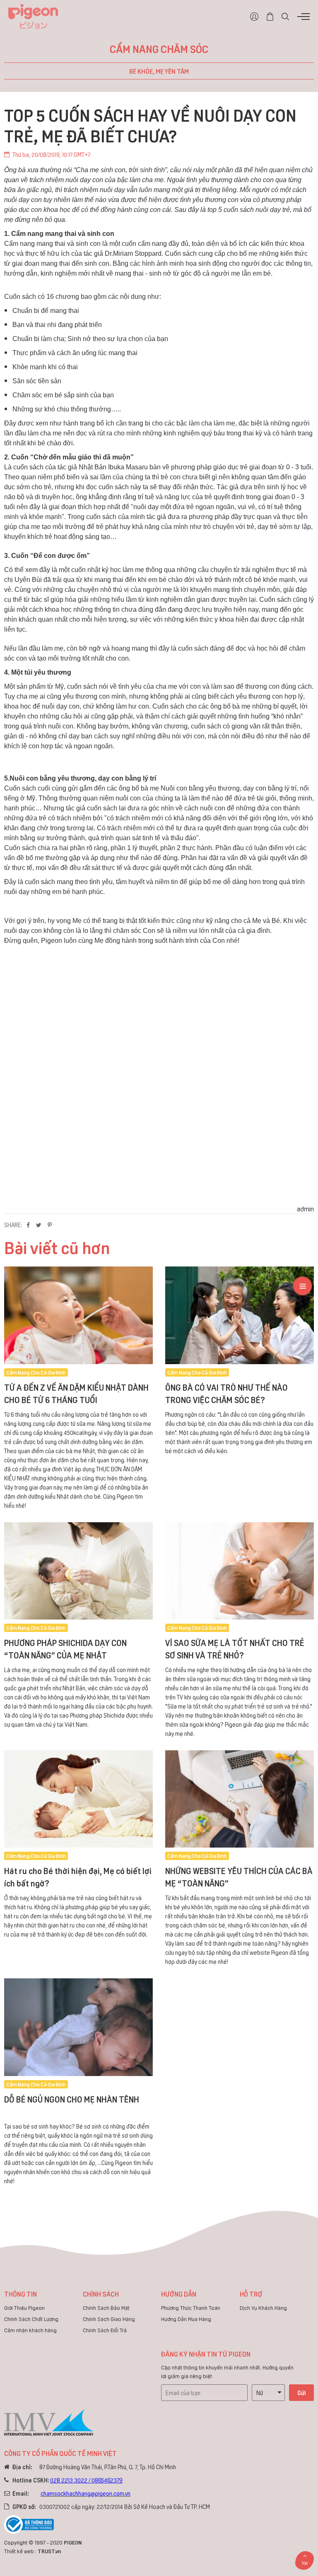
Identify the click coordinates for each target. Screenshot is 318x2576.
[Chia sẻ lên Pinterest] (50, 1225)
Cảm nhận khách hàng (30, 2330)
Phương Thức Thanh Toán (191, 2308)
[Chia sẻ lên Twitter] (39, 1225)
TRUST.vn (49, 2551)
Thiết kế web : (20, 2551)
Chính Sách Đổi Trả (105, 2330)
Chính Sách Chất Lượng (31, 2319)
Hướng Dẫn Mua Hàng (186, 2319)
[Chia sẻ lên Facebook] (28, 1225)
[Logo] (33, 15)
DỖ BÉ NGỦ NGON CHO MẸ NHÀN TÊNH (72, 2099)
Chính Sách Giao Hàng (109, 2319)
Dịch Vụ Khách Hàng (263, 2308)
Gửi (302, 2392)
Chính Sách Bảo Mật (106, 2308)
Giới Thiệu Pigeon (24, 2308)
